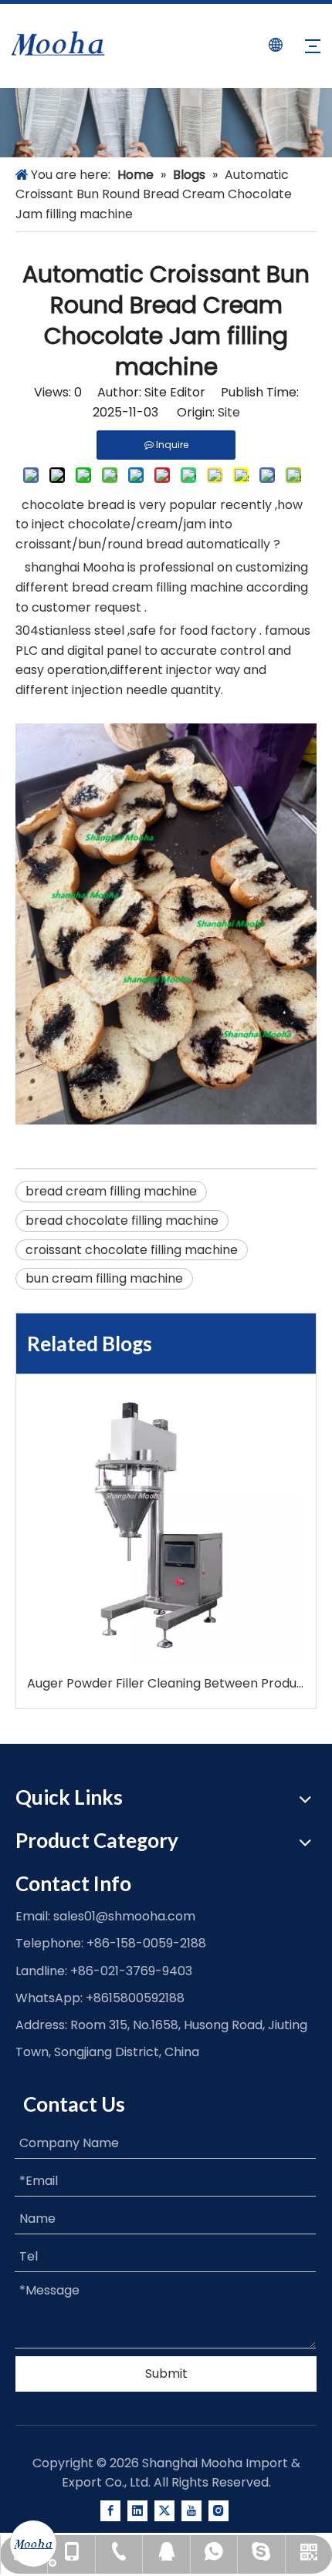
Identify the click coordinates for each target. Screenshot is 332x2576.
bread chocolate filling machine (122, 1221)
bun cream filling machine (104, 1278)
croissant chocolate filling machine (132, 1250)
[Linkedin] (137, 2511)
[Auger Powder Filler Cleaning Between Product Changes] (166, 1529)
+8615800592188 (135, 1998)
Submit (166, 2374)
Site (229, 412)
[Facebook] (110, 2511)
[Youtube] (191, 2511)
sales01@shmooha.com (124, 1916)
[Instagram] (219, 2511)
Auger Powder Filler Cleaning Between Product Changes (166, 1683)
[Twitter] (164, 2511)
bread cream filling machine (111, 1191)
